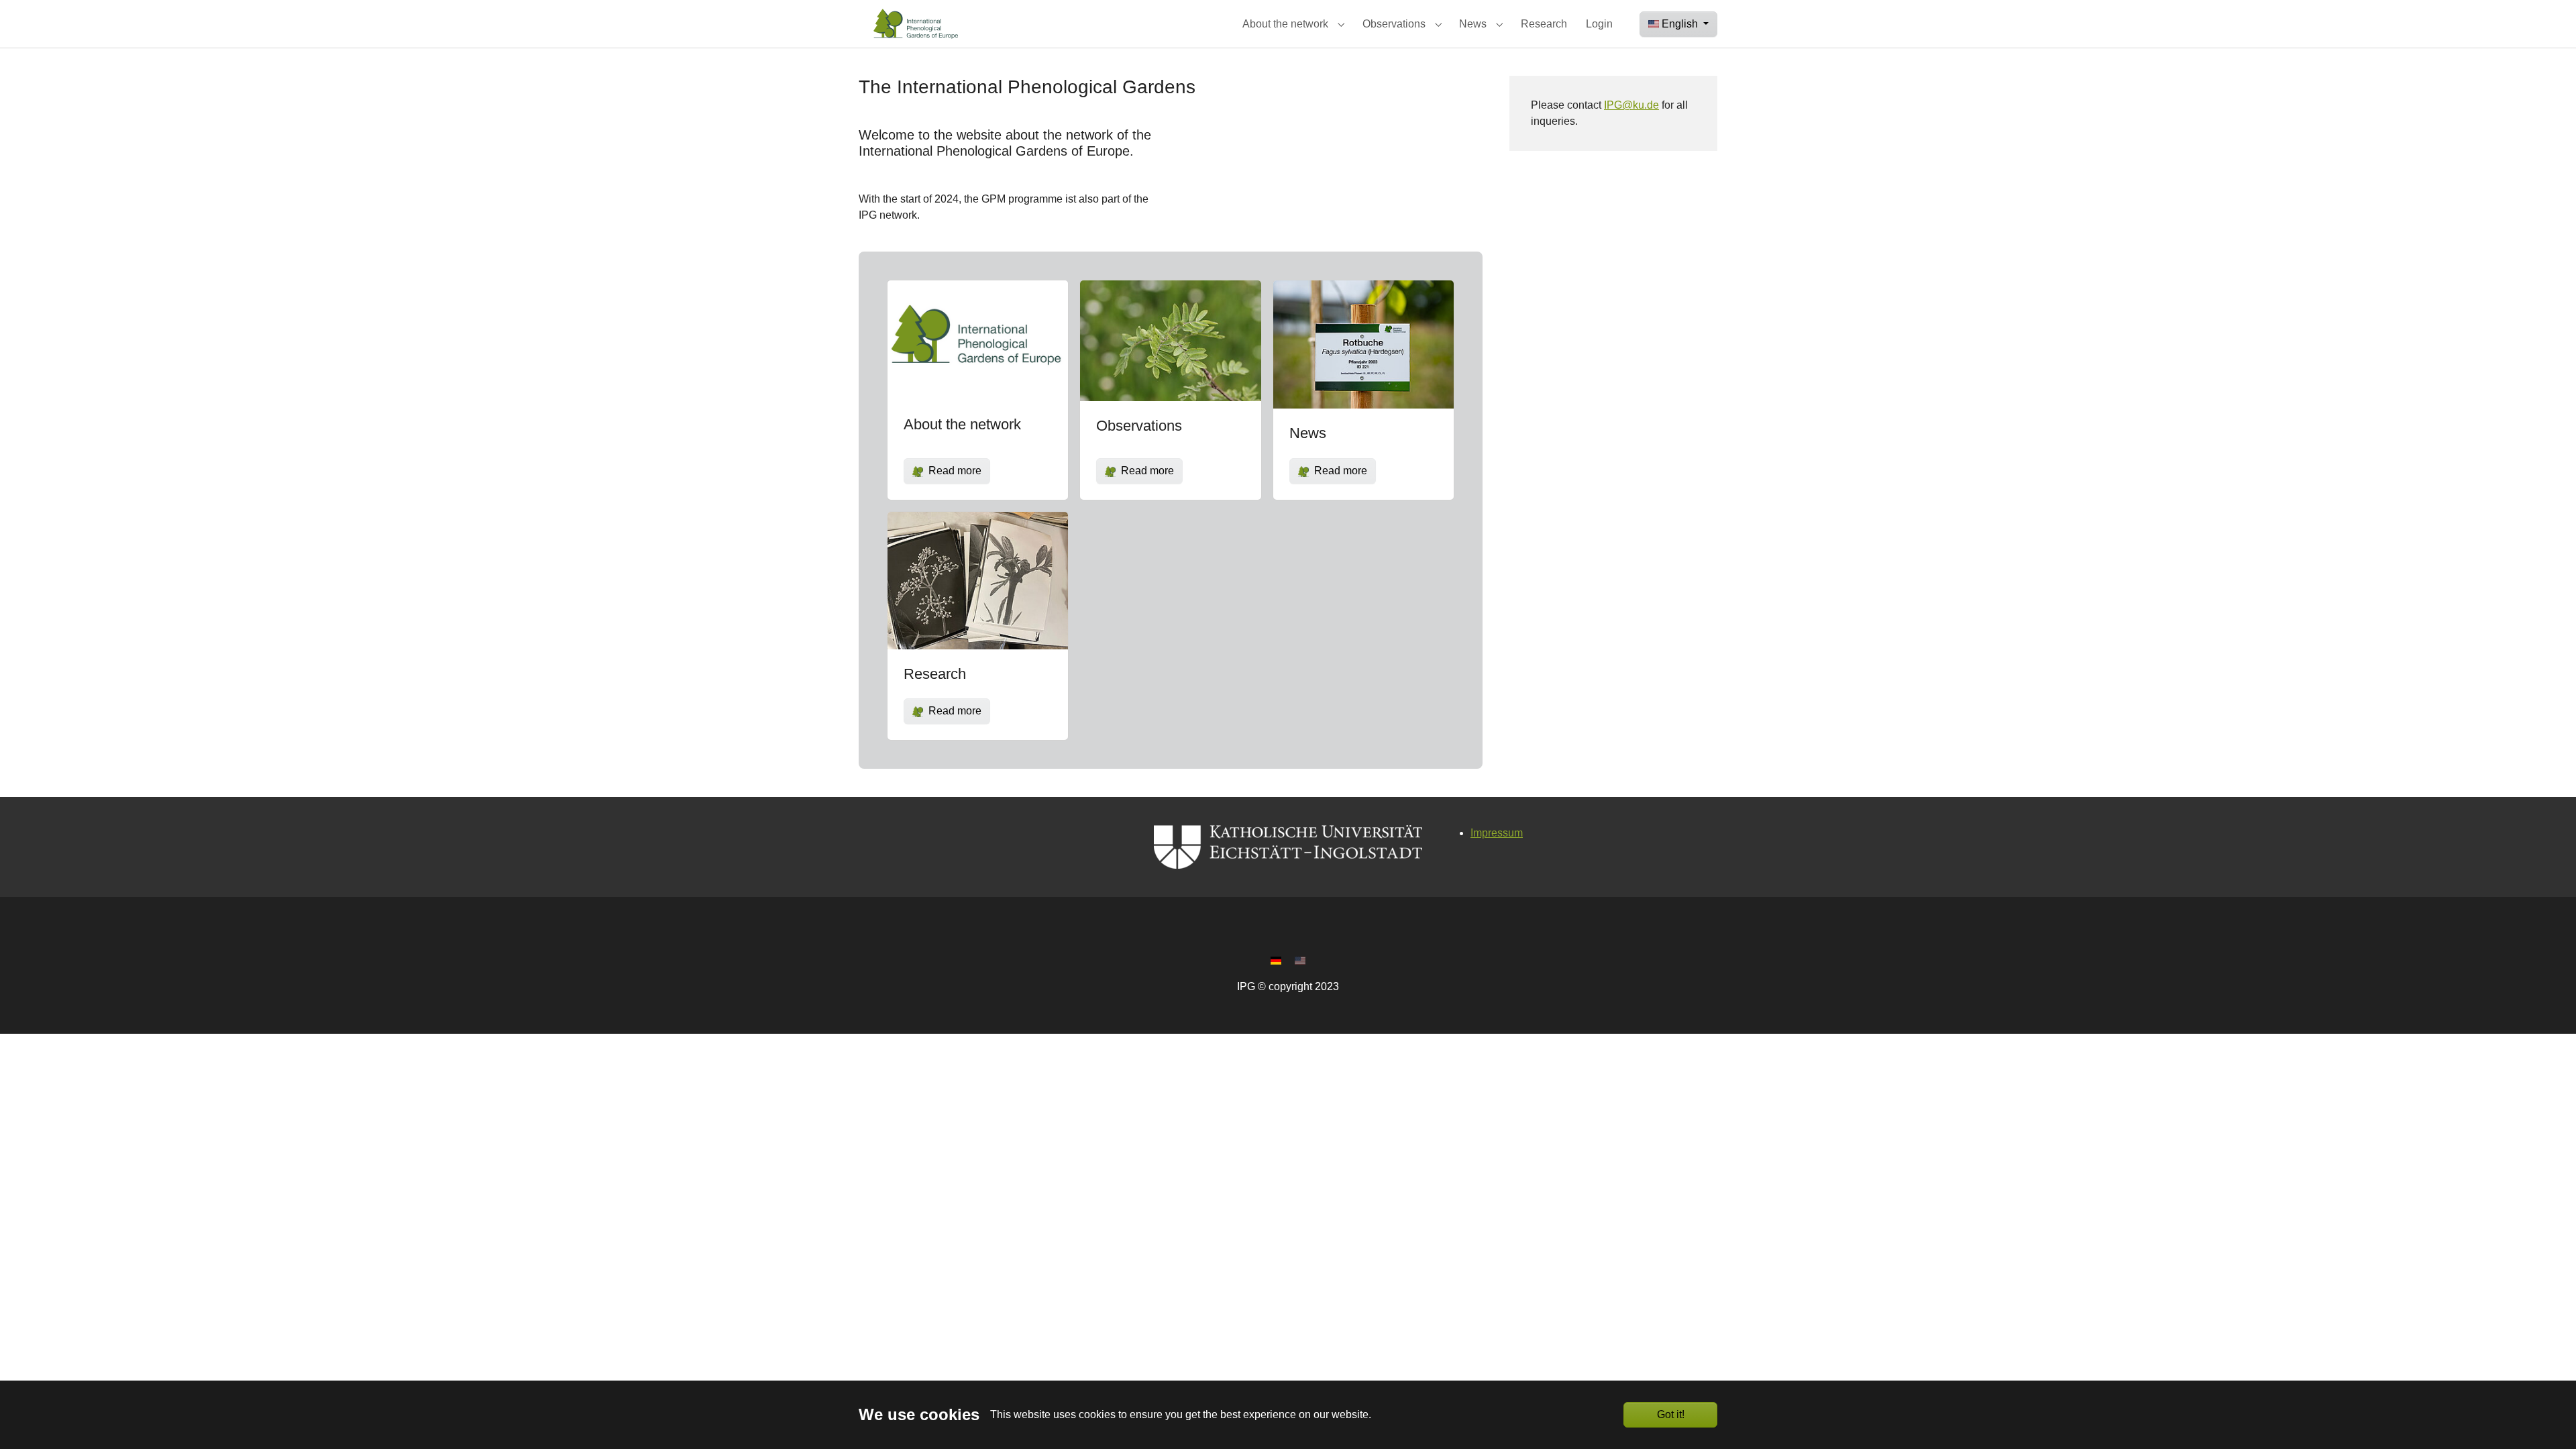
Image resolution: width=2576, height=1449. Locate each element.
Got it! (1671, 1414)
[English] (1300, 960)
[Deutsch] (1276, 960)
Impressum (1497, 833)
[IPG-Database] (914, 24)
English (1681, 24)
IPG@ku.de (1631, 105)
